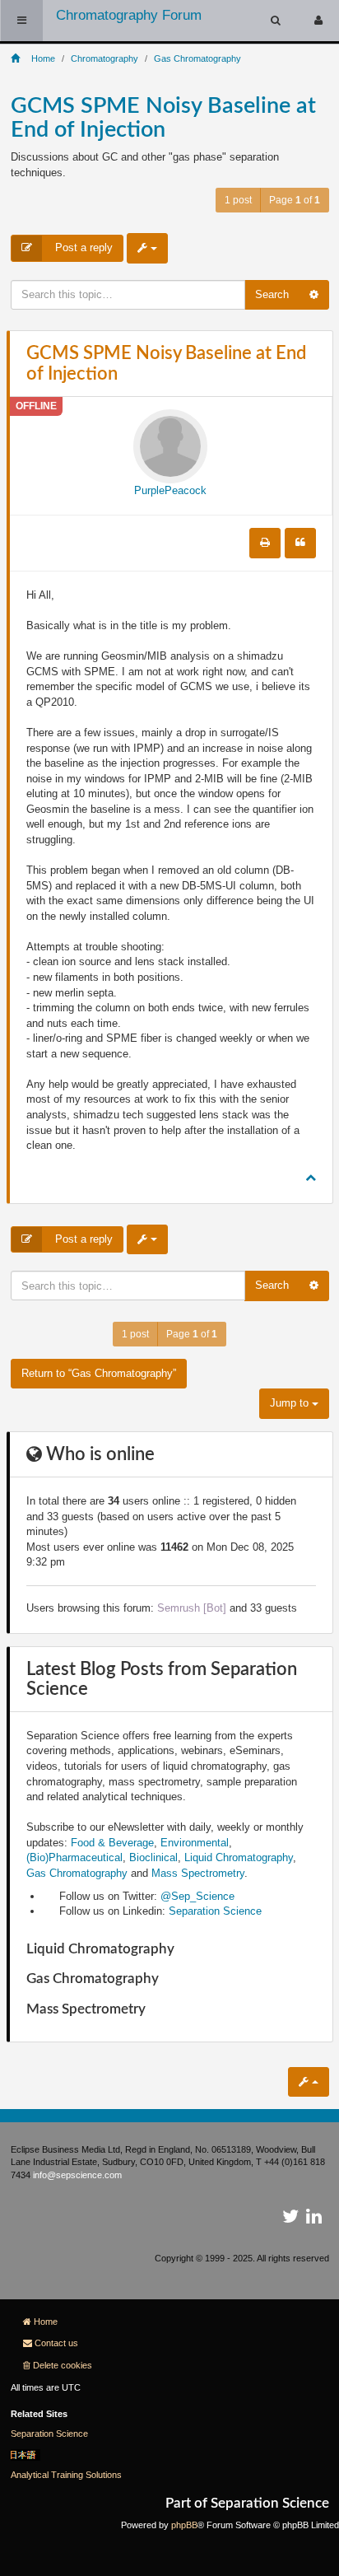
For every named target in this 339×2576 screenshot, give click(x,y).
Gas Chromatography (77, 1873)
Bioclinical (153, 1857)
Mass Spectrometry (198, 1873)
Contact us (56, 2343)
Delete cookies (63, 2365)
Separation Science (215, 1911)
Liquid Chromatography (239, 1857)
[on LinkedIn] (314, 2219)
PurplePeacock (170, 490)
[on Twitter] (290, 2219)
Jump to (291, 1403)
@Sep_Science (197, 1896)
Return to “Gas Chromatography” (99, 1373)
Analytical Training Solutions (66, 2475)
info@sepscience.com (77, 2175)
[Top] (311, 1177)
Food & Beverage (112, 1843)
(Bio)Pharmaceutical (74, 1857)
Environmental (195, 1843)
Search (272, 294)
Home (46, 2322)
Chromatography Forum (129, 15)
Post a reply (82, 247)
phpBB (184, 2525)
